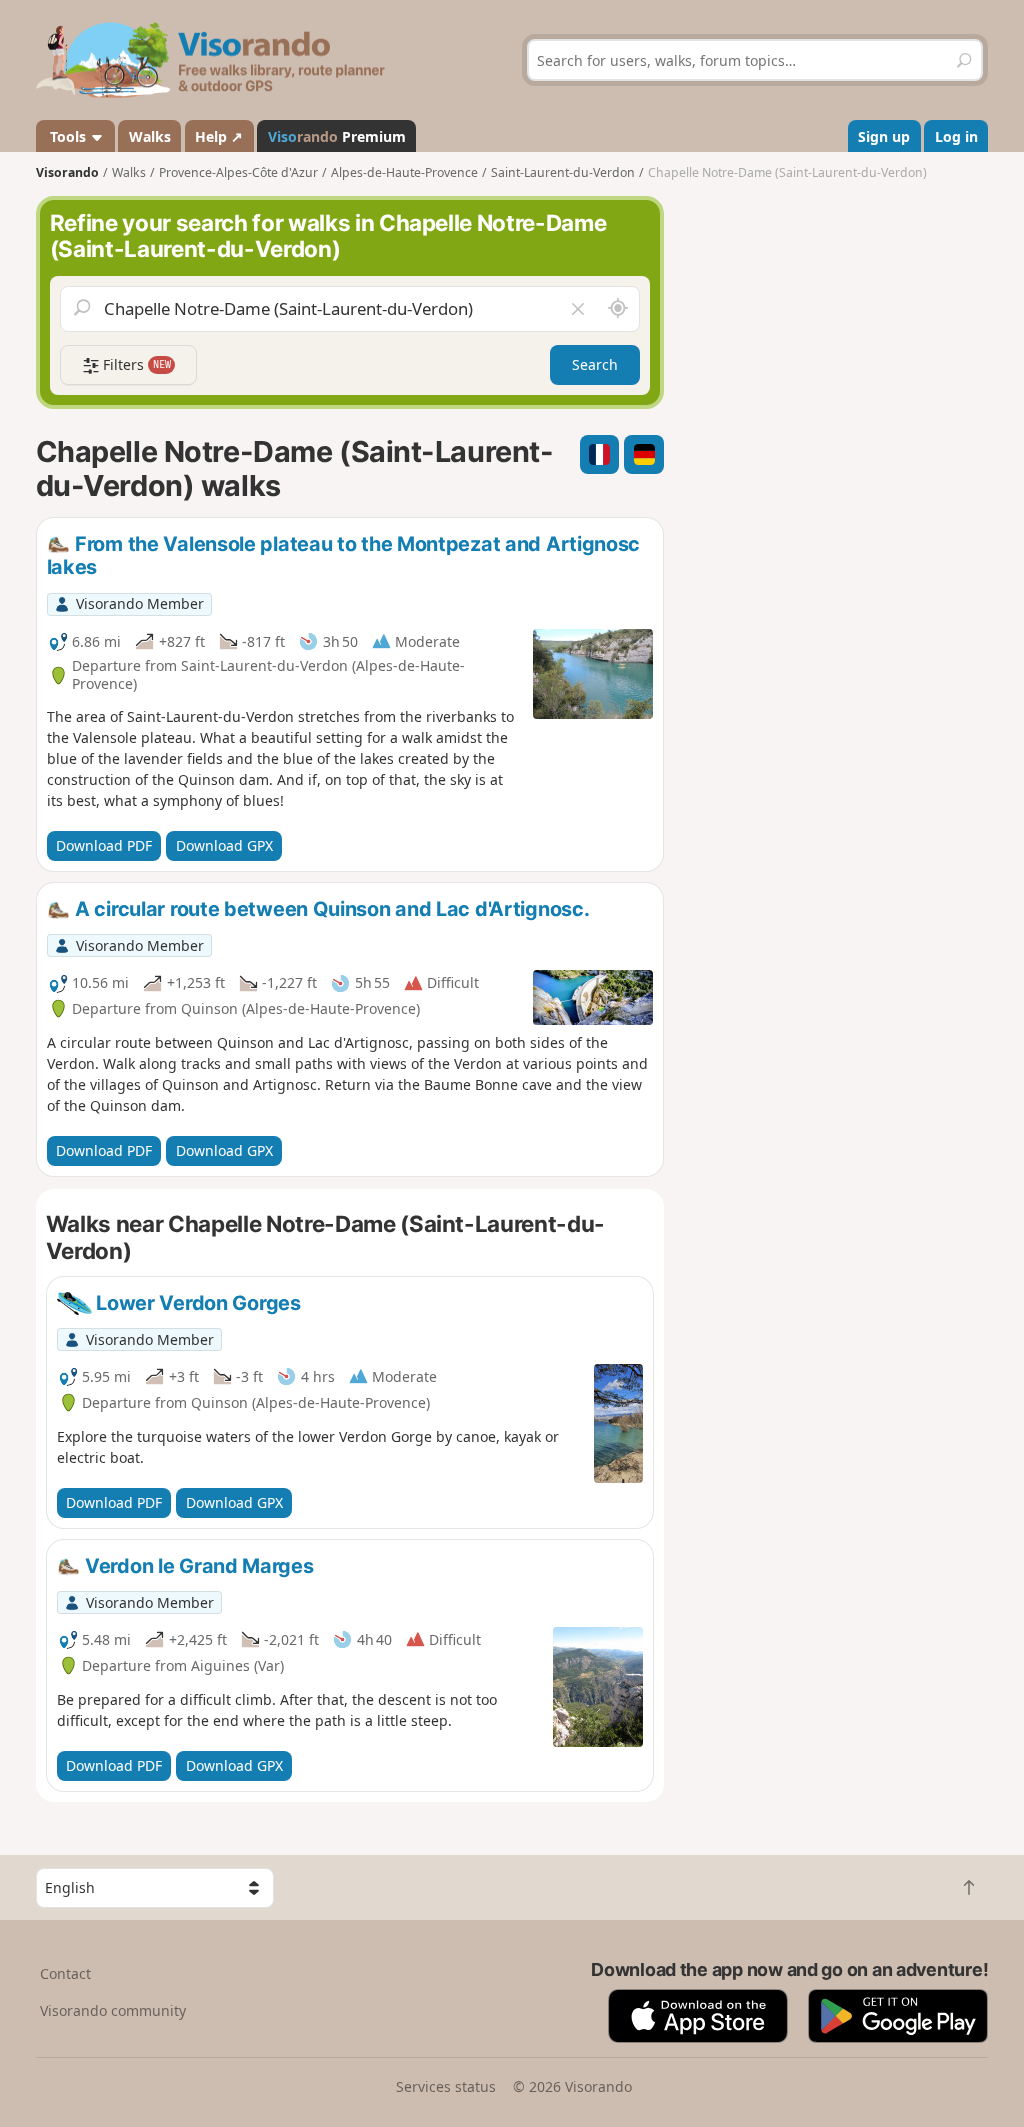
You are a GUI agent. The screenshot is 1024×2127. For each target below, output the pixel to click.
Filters (135, 364)
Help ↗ (219, 136)
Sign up (884, 136)
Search (595, 364)
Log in (956, 136)
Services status (446, 2086)
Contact (65, 1973)
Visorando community (113, 2010)
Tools (68, 136)
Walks (150, 136)
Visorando (67, 172)
